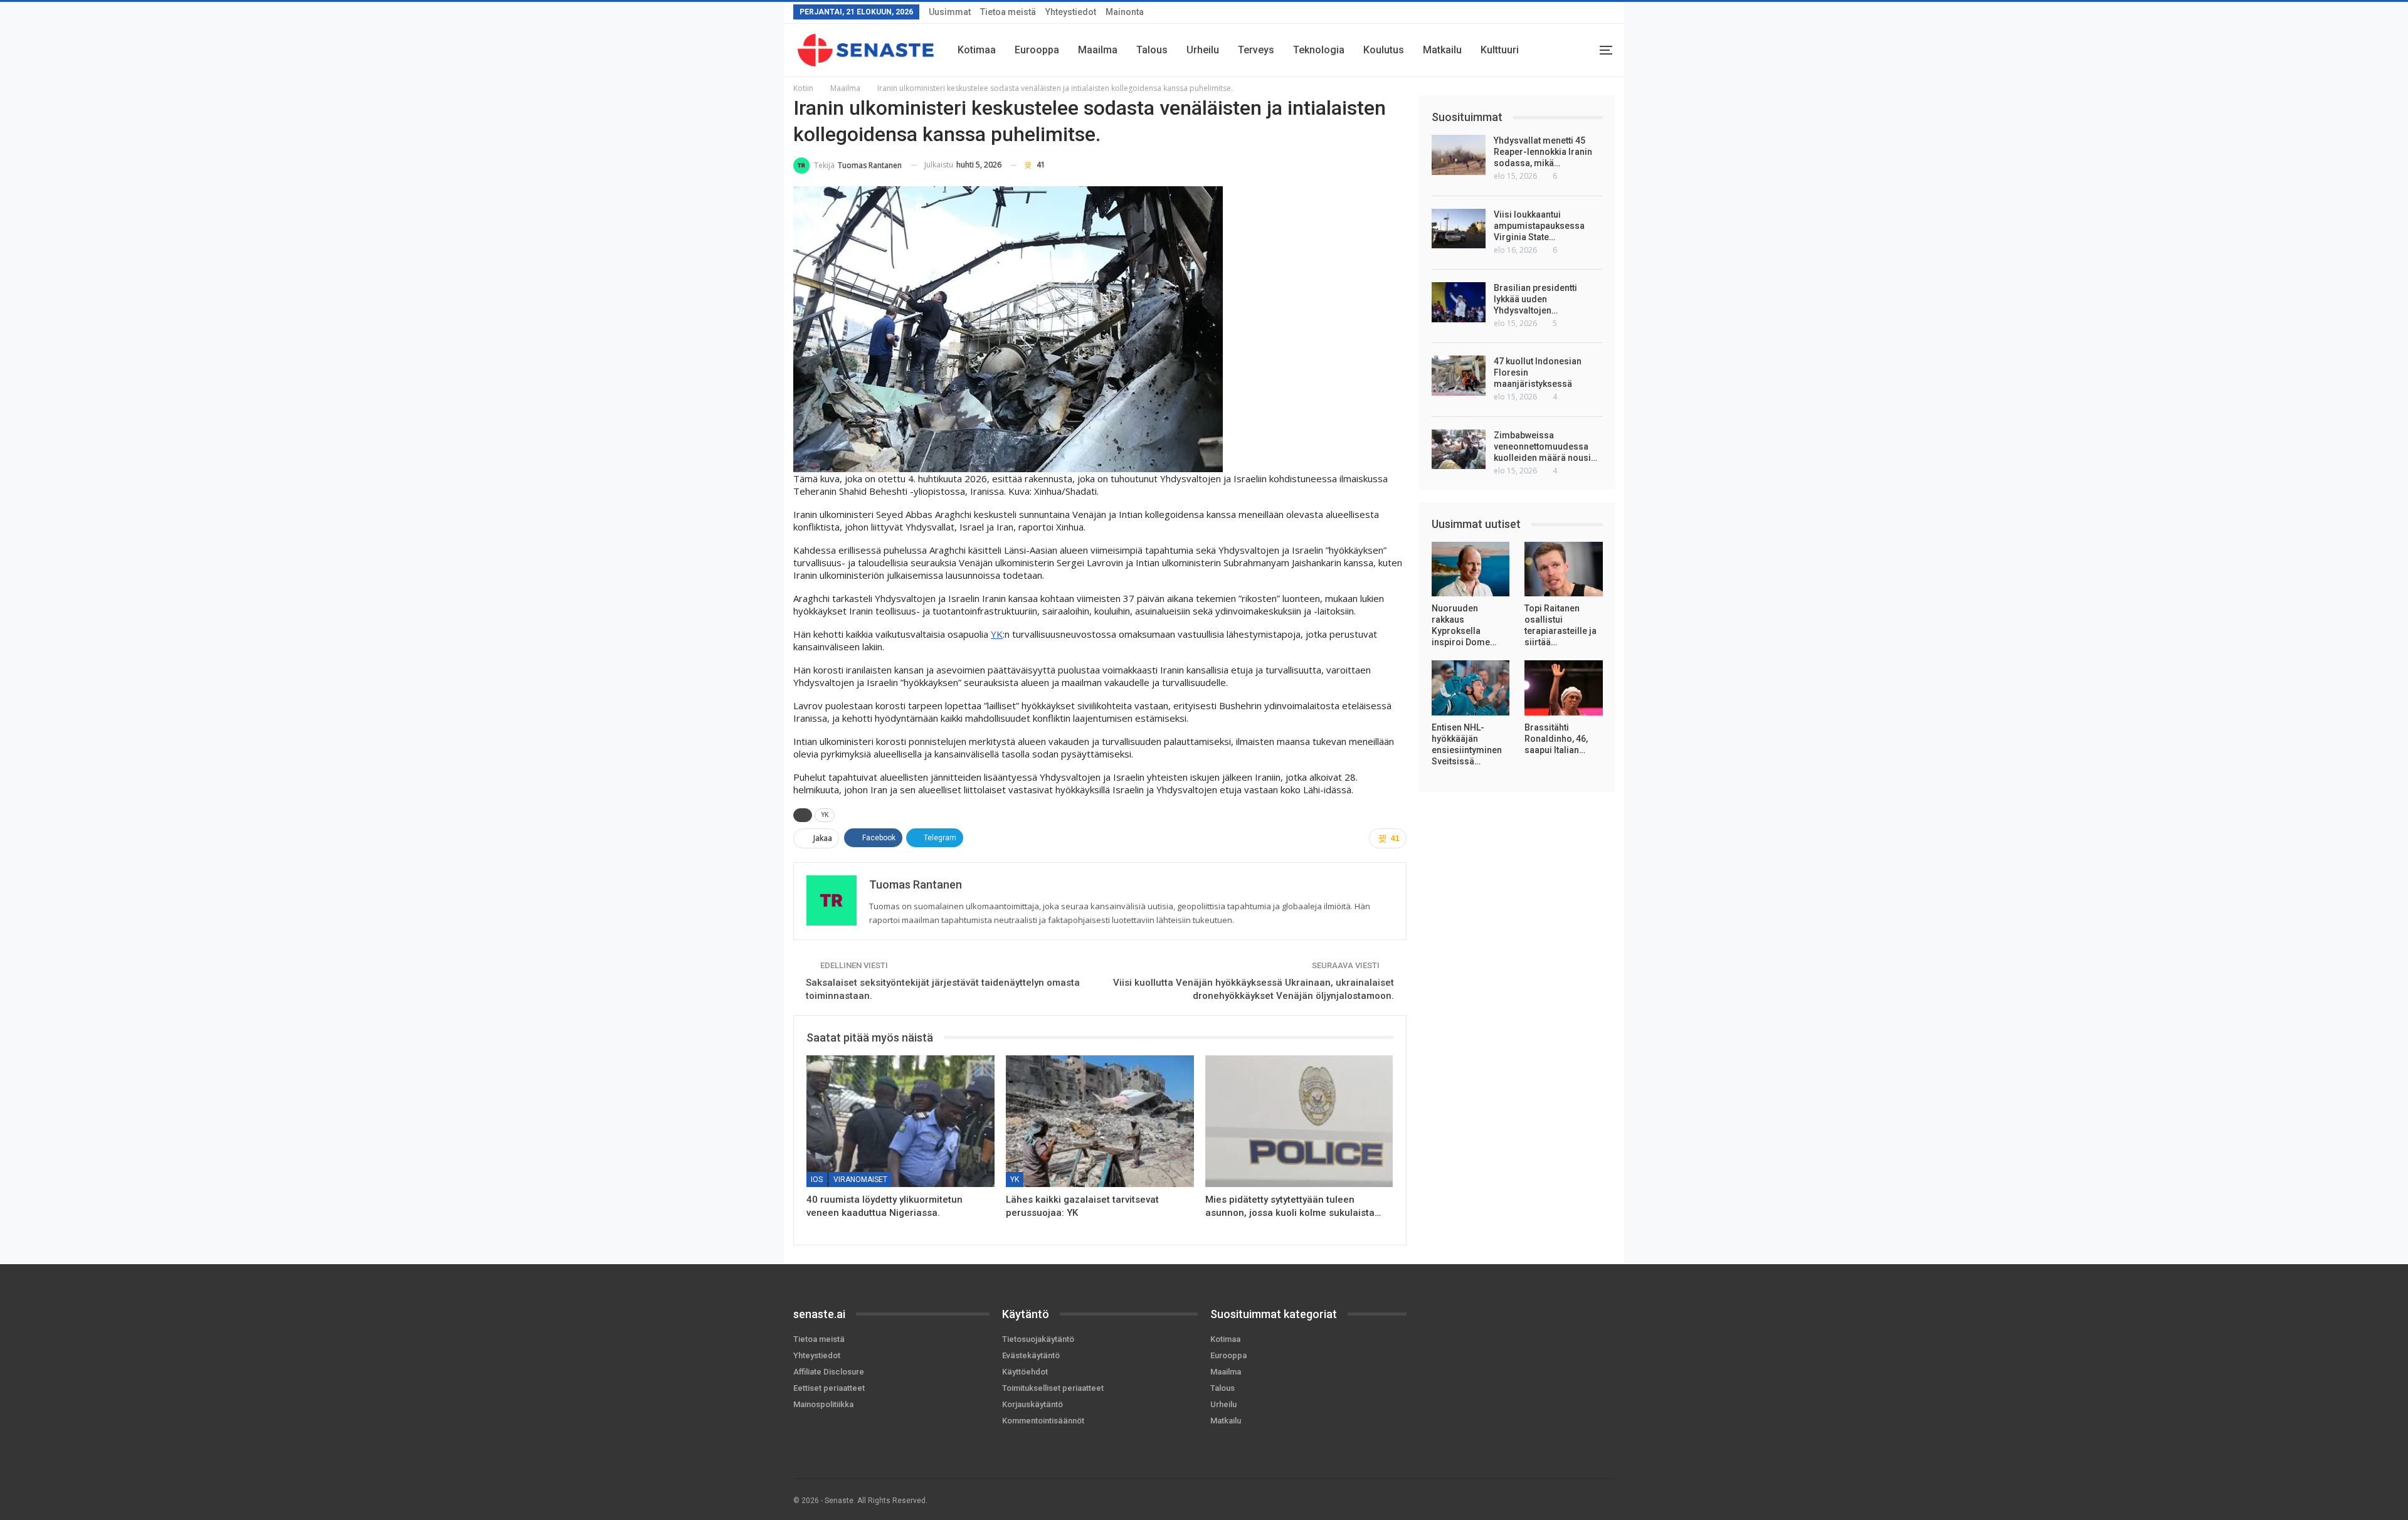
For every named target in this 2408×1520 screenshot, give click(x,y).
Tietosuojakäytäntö (1038, 1339)
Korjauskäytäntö (1032, 1404)
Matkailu (1442, 50)
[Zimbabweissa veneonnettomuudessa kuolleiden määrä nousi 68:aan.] (1459, 450)
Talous (1152, 50)
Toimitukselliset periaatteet (1053, 1388)
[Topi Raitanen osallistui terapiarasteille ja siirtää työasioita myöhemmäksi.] (1564, 569)
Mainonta (1125, 12)
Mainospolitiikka (823, 1404)
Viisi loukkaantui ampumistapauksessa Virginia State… (1539, 226)
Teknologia (1319, 50)
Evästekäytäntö (1031, 1355)
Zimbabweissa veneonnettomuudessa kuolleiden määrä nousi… (1545, 446)
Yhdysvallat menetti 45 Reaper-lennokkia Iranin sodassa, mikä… (1543, 152)
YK (997, 634)
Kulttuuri (1500, 50)
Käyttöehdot (1025, 1372)
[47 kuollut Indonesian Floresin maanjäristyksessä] (1459, 376)
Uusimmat (950, 12)
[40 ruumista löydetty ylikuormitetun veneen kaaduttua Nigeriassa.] (900, 1121)
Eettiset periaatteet (829, 1388)
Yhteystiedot (1071, 12)
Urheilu (1203, 50)
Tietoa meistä (1008, 12)
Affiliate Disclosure (829, 1372)
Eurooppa (1037, 50)
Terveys (1256, 50)
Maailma (1098, 50)
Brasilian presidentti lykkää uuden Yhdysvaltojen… (1535, 299)
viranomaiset (860, 1180)
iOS (817, 1180)
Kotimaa (977, 50)
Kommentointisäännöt (1043, 1421)
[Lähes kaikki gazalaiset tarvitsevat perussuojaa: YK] (1100, 1121)
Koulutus (1384, 50)
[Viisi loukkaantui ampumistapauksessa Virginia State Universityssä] (1459, 229)
